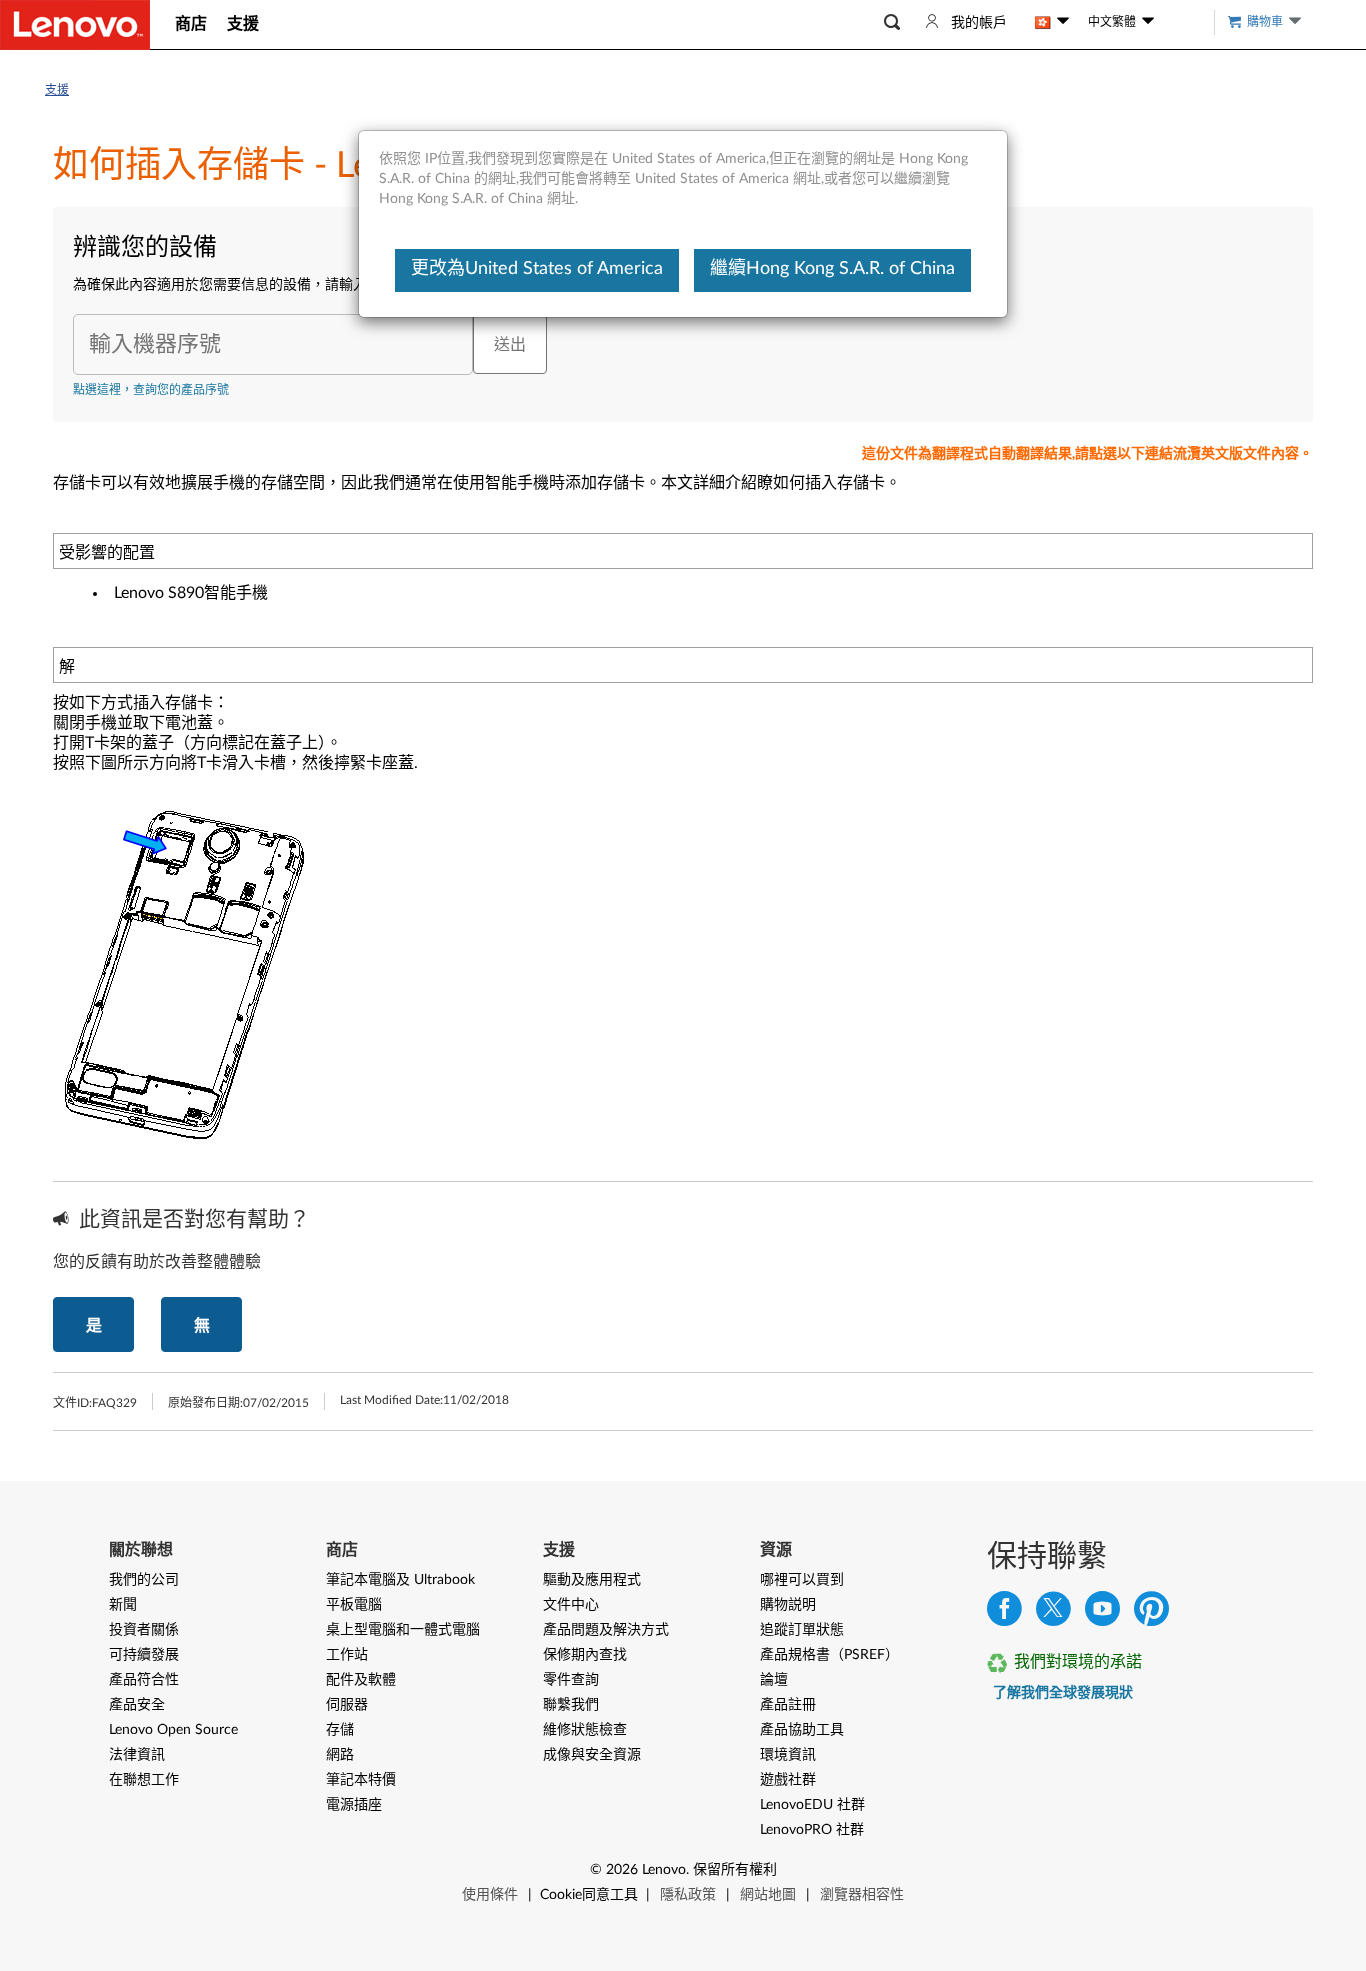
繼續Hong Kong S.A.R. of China (832, 269)
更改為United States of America (537, 269)
